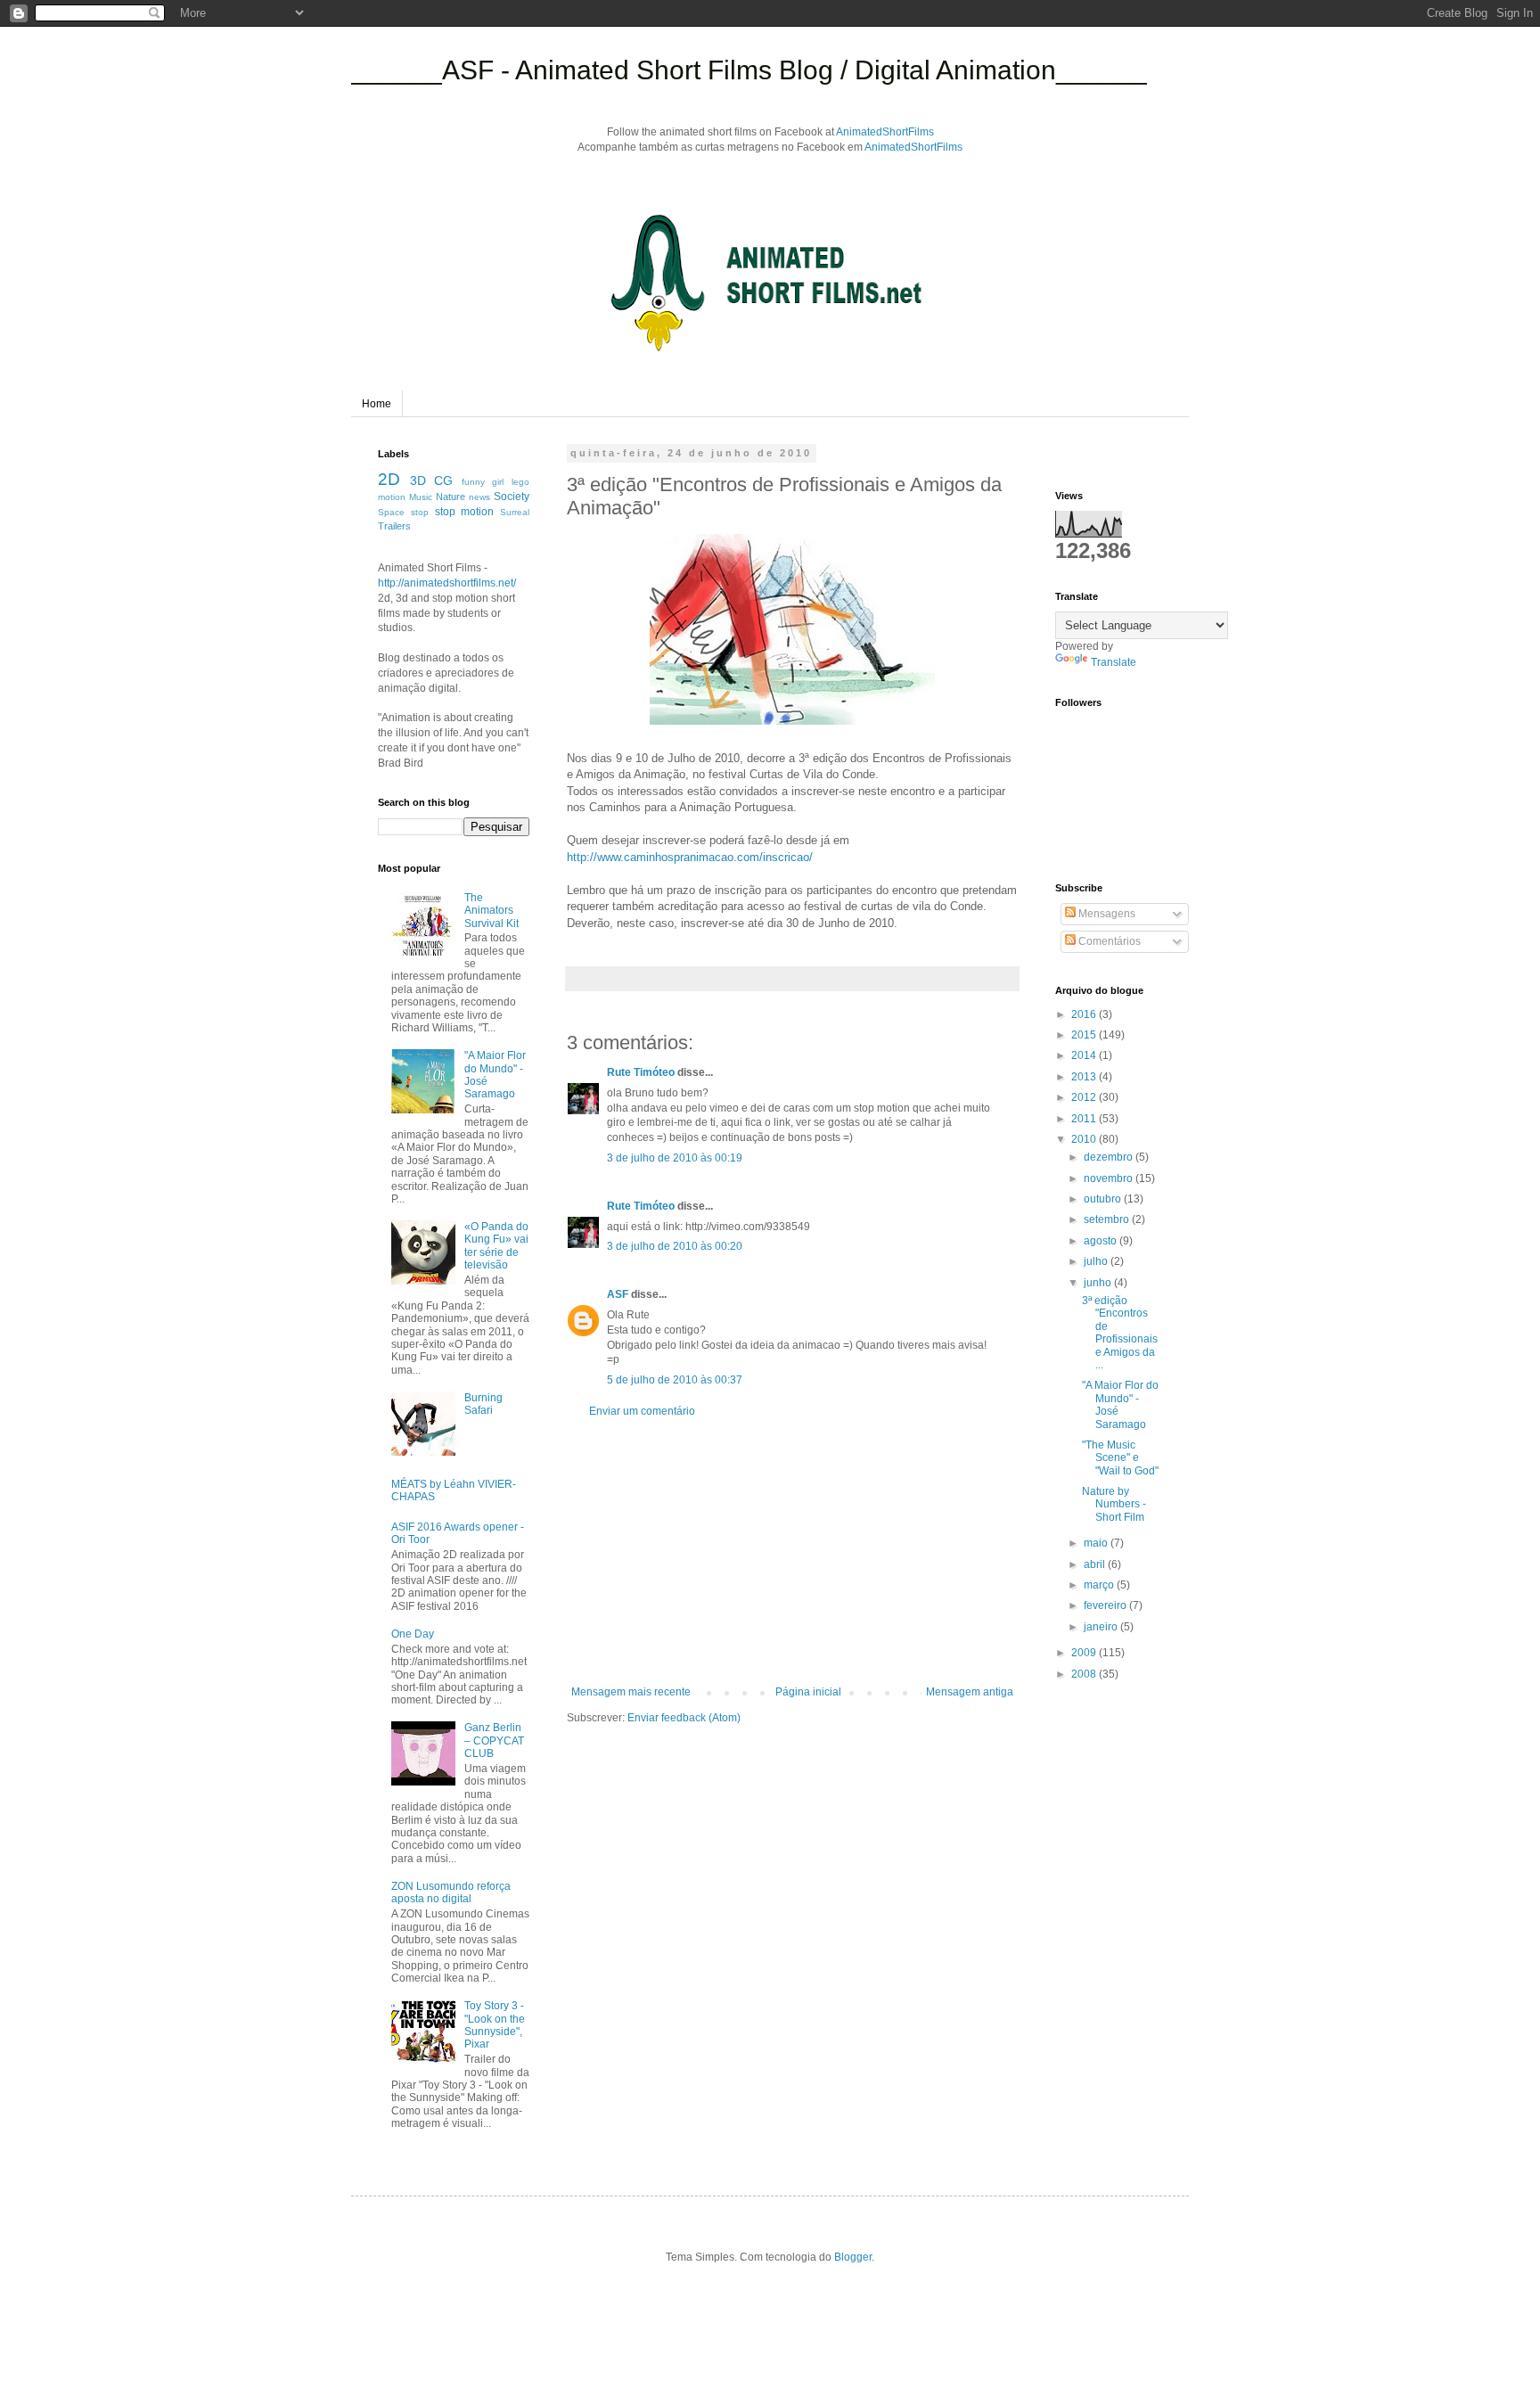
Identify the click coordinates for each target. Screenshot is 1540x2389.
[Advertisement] (792, 1552)
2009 (1085, 1653)
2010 (1085, 1139)
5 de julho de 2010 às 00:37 (675, 1380)
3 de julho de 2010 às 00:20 (675, 1246)
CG (443, 480)
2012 (1085, 1097)
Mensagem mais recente (631, 1692)
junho (1099, 1283)
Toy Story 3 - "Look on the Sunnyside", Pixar (495, 2025)
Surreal (515, 512)
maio (1097, 1543)
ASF (618, 1294)
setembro (1108, 1219)
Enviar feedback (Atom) (684, 1718)
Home (377, 404)
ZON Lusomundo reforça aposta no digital (451, 1892)
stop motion (465, 512)
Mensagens (1106, 914)
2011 (1085, 1119)
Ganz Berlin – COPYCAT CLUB (494, 1740)
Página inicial (808, 1692)
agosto (1102, 1241)
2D (389, 479)
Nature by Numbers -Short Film (1114, 1504)
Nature (451, 497)
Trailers (394, 526)
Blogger (853, 2257)
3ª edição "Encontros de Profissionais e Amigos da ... (1120, 1333)
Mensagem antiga (970, 1692)
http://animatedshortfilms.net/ (447, 583)
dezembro (1110, 1157)
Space (391, 512)
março (1100, 1585)
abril (1096, 1564)
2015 (1085, 1035)
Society (512, 497)
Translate (1114, 662)
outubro (1104, 1199)
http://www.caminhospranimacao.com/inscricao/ (690, 857)
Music (421, 497)
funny (473, 482)
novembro (1110, 1178)
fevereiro (1106, 1605)
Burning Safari (483, 1404)
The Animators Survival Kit (491, 911)
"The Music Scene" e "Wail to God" (1120, 1458)
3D (418, 480)
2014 (1085, 1055)
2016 (1085, 1014)
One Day (413, 1634)
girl (498, 482)
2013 (1085, 1077)
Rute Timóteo (641, 1072)
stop (420, 512)
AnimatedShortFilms (885, 132)
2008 (1085, 1674)
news (479, 497)
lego (520, 482)
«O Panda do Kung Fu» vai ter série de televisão (496, 1246)
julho (1097, 1261)
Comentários (1108, 941)
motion (392, 497)
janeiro (1102, 1627)
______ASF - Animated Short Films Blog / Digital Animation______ (749, 70)
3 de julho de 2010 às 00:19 (675, 1158)
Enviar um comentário (642, 1411)
